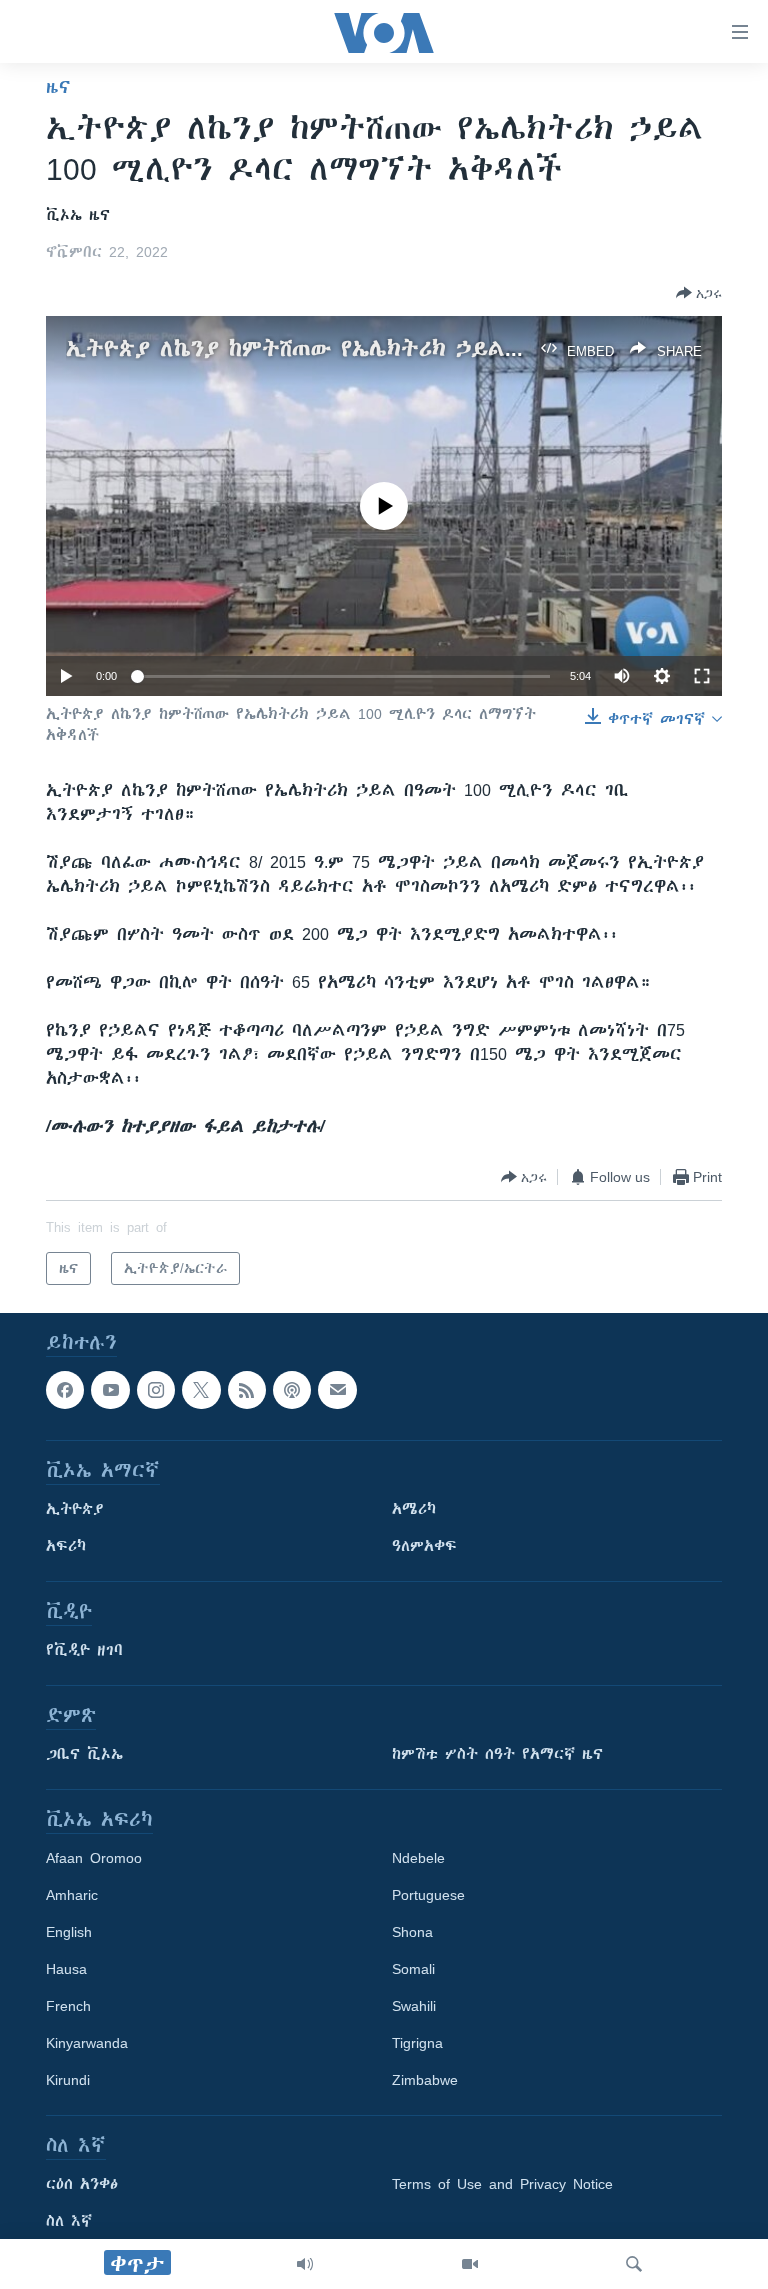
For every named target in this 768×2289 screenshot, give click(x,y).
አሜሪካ (414, 1510)
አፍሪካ (66, 1547)
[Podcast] (292, 1390)
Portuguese (428, 1896)
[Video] (470, 2264)
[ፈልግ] (634, 2264)
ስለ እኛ (69, 2222)
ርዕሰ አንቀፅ (82, 2185)
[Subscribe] (337, 1390)
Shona (412, 1933)
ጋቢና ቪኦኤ (84, 1755)
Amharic (72, 1896)
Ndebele (418, 1859)
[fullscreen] (702, 676)
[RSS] (247, 1390)
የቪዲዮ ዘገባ (84, 1651)
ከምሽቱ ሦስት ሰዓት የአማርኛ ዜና (497, 1755)
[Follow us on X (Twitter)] (201, 1390)
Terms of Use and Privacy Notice (502, 2185)
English (69, 1933)
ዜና (58, 87)
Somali (413, 1970)
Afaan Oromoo (94, 1859)
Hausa (66, 1970)
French (68, 2007)
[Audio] (305, 2264)
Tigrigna (417, 2044)
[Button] (699, 293)
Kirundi (68, 2081)
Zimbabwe (425, 2081)
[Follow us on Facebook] (65, 1390)
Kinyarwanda (87, 2044)
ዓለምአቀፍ (424, 1547)
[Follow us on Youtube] (110, 1390)
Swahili (414, 2007)
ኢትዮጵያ (75, 1510)
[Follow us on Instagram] (156, 1390)
